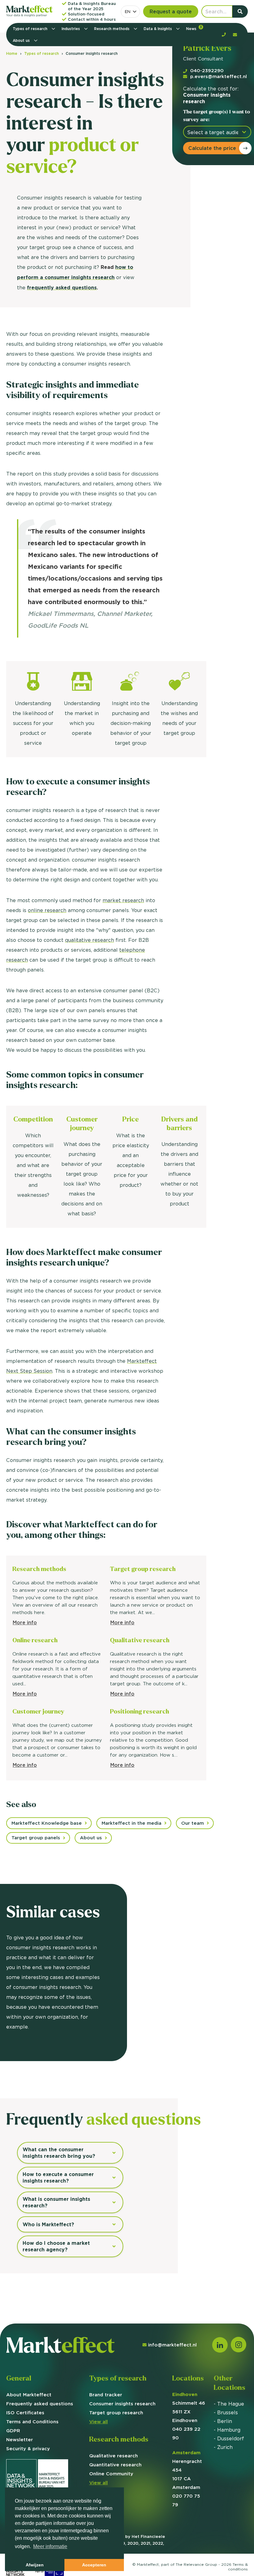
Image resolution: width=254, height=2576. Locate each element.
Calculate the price (212, 148)
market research (123, 900)
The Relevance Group (196, 2564)
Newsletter (20, 2440)
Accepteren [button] (94, 2565)
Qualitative (114, 2456)
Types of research (31, 29)
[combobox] (130, 12)
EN (128, 11)
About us (22, 40)
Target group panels (36, 1838)
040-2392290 (207, 70)
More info (25, 1622)
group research (116, 2413)
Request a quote (171, 11)
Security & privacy (28, 2449)
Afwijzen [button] (35, 2565)
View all (99, 2422)
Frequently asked (40, 2404)
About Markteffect (29, 2395)
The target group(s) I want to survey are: (217, 116)
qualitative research (90, 940)
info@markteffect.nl (172, 2345)
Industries (71, 29)
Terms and (32, 2422)
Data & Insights (158, 29)
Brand (106, 2395)
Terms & (238, 2567)
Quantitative (115, 2465)
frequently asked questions (62, 288)
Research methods (112, 29)
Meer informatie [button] (50, 2546)
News (194, 28)
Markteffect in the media (131, 1823)
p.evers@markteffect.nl (219, 76)
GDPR (13, 2431)
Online (111, 2474)
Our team (193, 1823)
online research (47, 910)
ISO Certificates (25, 2413)
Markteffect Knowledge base (47, 1823)
